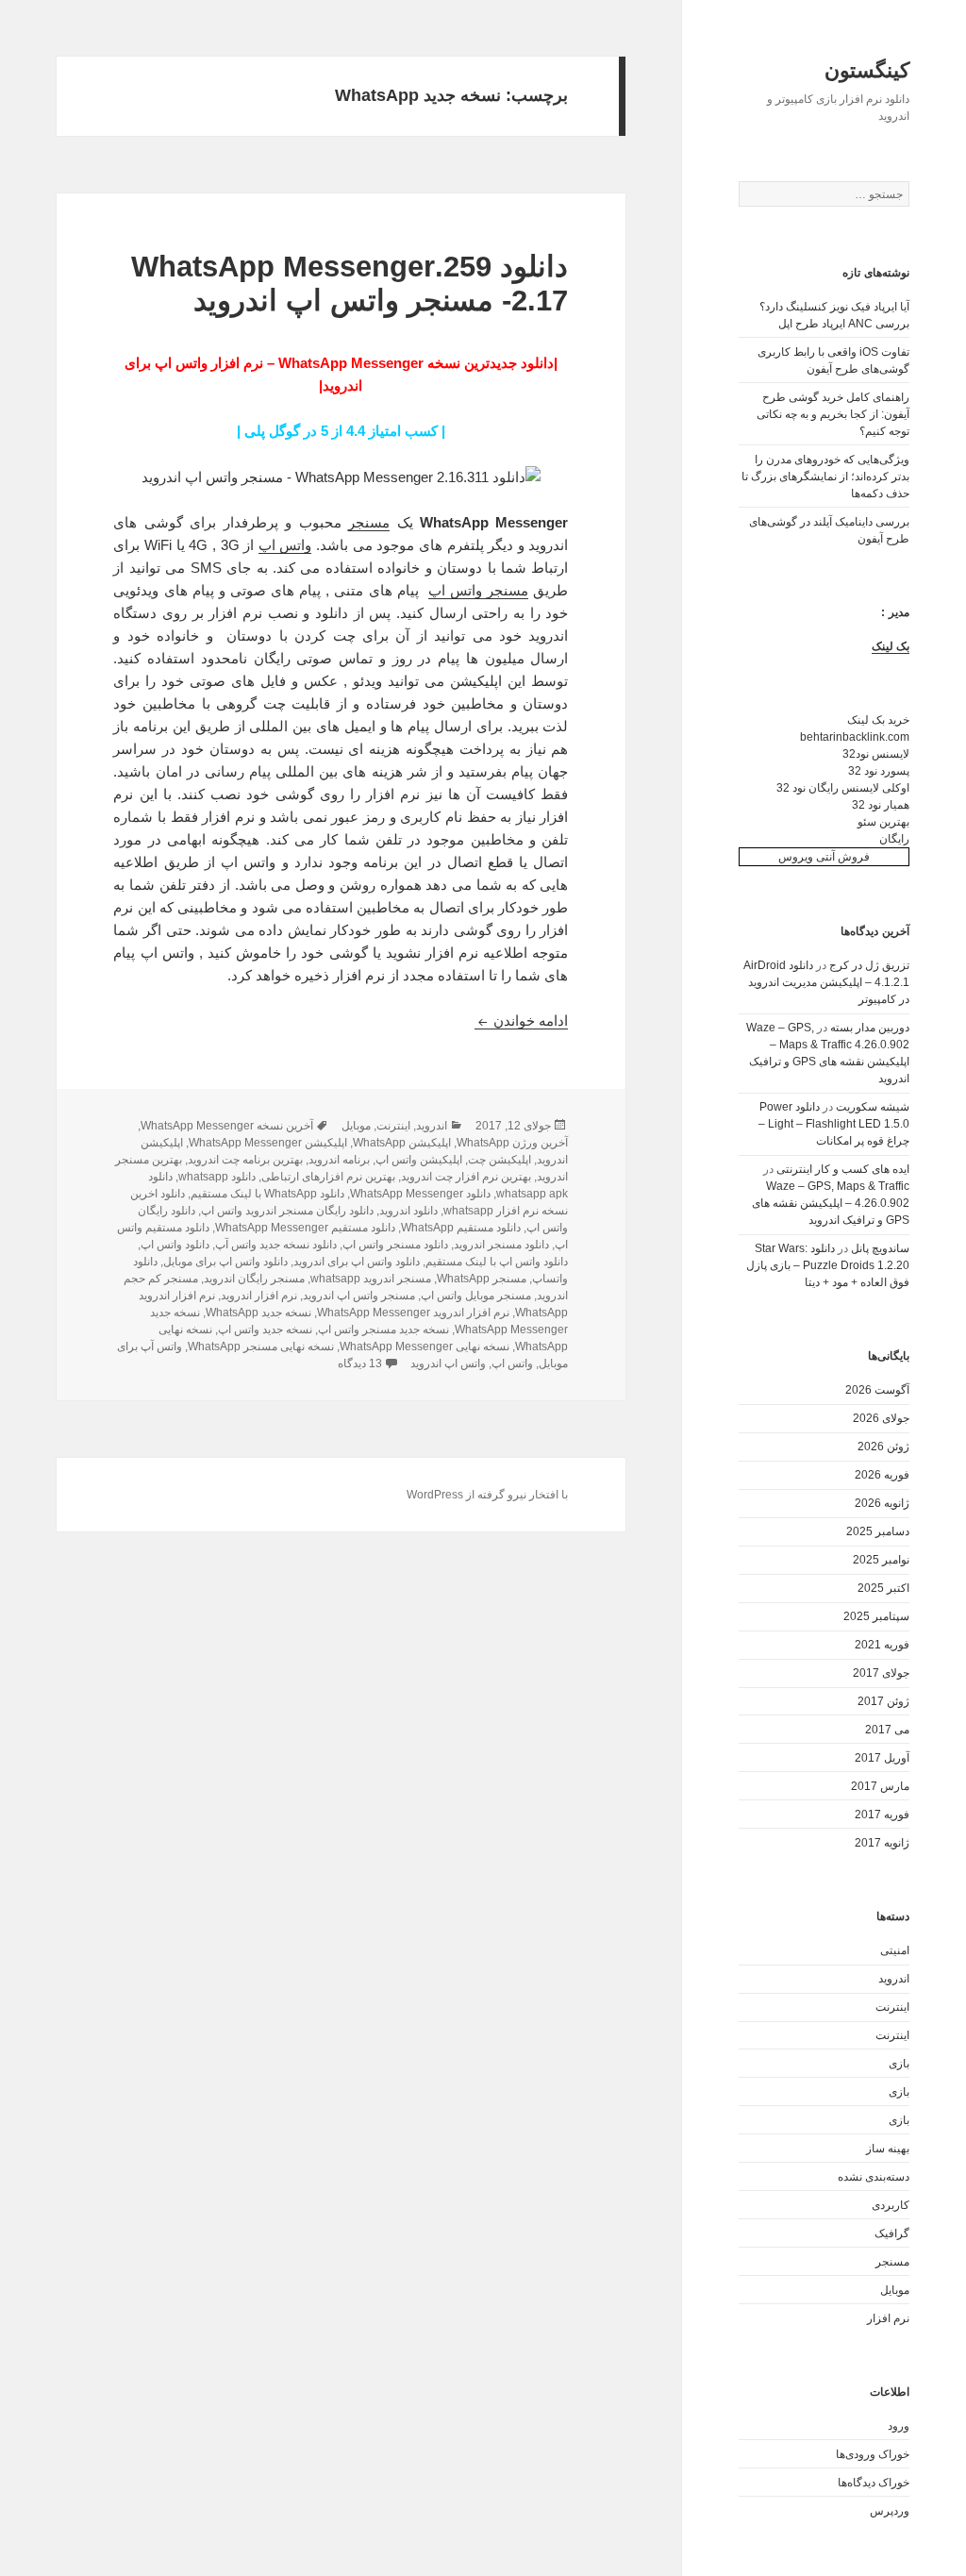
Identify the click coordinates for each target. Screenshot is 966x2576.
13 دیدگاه (360, 1363)
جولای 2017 (881, 1673)
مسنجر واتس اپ (478, 590)
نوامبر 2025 (881, 1560)
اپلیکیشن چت (500, 1160)
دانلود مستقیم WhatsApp (461, 1228)
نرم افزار (888, 2318)
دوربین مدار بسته (870, 1028)
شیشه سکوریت (873, 1107)
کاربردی (891, 2205)
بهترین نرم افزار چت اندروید (466, 1177)
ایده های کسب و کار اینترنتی (843, 1169)
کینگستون (867, 70)
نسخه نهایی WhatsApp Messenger (425, 1347)
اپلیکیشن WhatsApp (402, 1143)
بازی (899, 2064)
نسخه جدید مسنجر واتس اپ (383, 1330)
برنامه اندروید (339, 1160)
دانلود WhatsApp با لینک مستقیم (267, 1194)
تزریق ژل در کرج (869, 965)
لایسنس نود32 (876, 754)
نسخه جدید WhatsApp (258, 1313)
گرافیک (892, 2233)
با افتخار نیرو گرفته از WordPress (487, 1495)
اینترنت (892, 2007)
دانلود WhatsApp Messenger (420, 1194)
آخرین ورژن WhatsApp (512, 1143)
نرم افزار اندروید (259, 1296)
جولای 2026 (881, 1418)
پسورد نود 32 (879, 771)
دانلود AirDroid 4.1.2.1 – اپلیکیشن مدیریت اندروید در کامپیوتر (826, 982)
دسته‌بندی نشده (874, 2177)
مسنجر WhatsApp (482, 1279)
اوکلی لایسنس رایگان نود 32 (843, 788)
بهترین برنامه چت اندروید (245, 1160)
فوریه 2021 (882, 1645)
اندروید (894, 1979)
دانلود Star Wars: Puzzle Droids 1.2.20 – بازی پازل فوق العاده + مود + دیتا (828, 1265)
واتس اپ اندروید (448, 1363)
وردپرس (890, 2511)
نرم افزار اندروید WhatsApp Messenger (413, 1313)
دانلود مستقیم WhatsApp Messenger (305, 1228)
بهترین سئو (883, 822)
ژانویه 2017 (882, 1843)
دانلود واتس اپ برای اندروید (357, 1262)
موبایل (895, 2290)
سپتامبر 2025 (876, 1616)
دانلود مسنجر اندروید (501, 1245)
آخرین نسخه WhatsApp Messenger (227, 1126)
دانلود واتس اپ (175, 1245)
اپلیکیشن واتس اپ (419, 1160)
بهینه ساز (888, 2149)
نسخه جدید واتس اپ (265, 1330)
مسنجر (892, 2262)
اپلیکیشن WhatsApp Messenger (268, 1143)
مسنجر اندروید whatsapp (371, 1279)
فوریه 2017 (882, 1815)
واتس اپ (285, 545)
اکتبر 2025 (883, 1588)
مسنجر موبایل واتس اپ (476, 1296)
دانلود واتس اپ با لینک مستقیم (497, 1262)
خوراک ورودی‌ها (873, 2454)
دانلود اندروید (408, 1211)
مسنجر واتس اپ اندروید (359, 1296)
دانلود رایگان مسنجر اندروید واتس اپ (287, 1211)
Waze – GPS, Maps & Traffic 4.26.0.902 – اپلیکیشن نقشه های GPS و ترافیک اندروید (831, 1203)
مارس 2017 (880, 1786)
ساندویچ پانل (880, 1248)
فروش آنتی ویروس (824, 857)
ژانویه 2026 (882, 1503)
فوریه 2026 (882, 1475)
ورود (899, 2426)
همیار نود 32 (881, 805)
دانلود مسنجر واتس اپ (395, 1245)
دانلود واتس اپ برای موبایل (225, 1262)
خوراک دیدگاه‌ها (874, 2483)
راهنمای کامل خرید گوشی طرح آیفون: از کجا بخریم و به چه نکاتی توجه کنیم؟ (833, 414)
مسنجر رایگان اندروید (254, 1279)
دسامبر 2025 (878, 1531)
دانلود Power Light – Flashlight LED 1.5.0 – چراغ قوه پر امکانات (834, 1124)
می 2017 (887, 1730)
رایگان (894, 839)
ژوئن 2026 (883, 1447)
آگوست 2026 (877, 1390)
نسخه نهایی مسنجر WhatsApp (261, 1347)
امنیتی (895, 1950)
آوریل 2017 (882, 1758)
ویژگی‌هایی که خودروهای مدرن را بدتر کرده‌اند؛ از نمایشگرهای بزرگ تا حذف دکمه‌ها (825, 477)
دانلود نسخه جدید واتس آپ (276, 1245)
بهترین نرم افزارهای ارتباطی (328, 1177)
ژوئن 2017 (883, 1701)
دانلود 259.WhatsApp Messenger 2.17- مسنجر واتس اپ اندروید (350, 284)
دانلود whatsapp (217, 1177)
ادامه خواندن (521, 1020)
